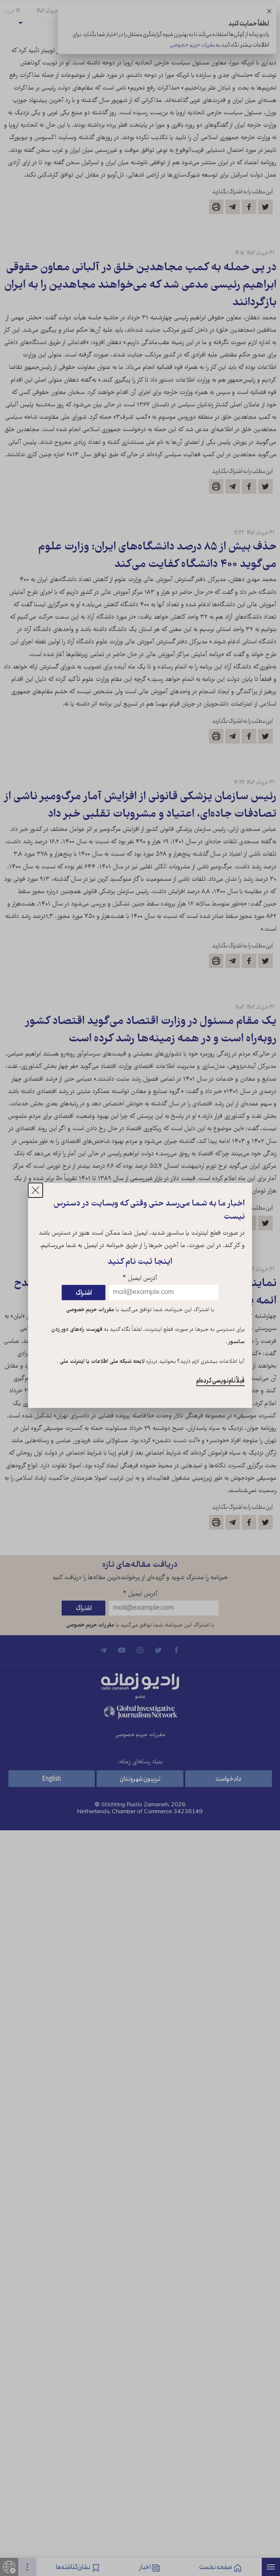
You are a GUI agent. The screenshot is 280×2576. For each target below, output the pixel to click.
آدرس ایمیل (140, 1279)
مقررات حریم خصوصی (90, 1310)
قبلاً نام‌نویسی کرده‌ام (220, 1381)
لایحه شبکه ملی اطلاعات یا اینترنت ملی (102, 1362)
